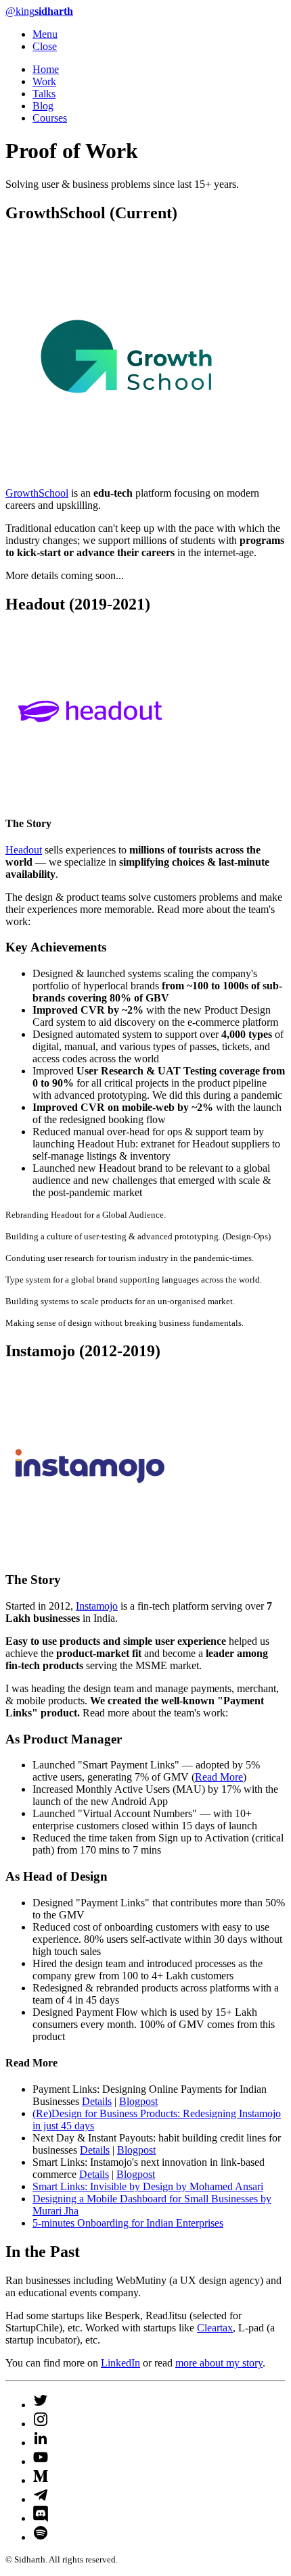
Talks (44, 94)
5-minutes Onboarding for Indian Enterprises (128, 2223)
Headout (24, 850)
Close (45, 46)
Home (46, 69)
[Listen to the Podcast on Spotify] (41, 2533)
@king (39, 11)
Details (97, 2101)
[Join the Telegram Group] (41, 2495)
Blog (43, 106)
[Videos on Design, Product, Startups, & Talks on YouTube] (41, 2457)
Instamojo (97, 1606)
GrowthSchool (37, 493)
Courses (50, 118)
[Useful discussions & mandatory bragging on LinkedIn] (41, 2438)
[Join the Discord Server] (41, 2514)
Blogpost (138, 2101)
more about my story (219, 2363)
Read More (219, 1777)
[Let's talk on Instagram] (41, 2419)
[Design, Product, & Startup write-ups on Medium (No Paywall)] (41, 2476)
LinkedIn (120, 2363)
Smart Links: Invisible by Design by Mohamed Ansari (148, 2186)
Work (44, 81)
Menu (45, 34)
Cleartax (215, 2328)
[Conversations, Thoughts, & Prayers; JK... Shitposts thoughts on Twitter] (41, 2400)
